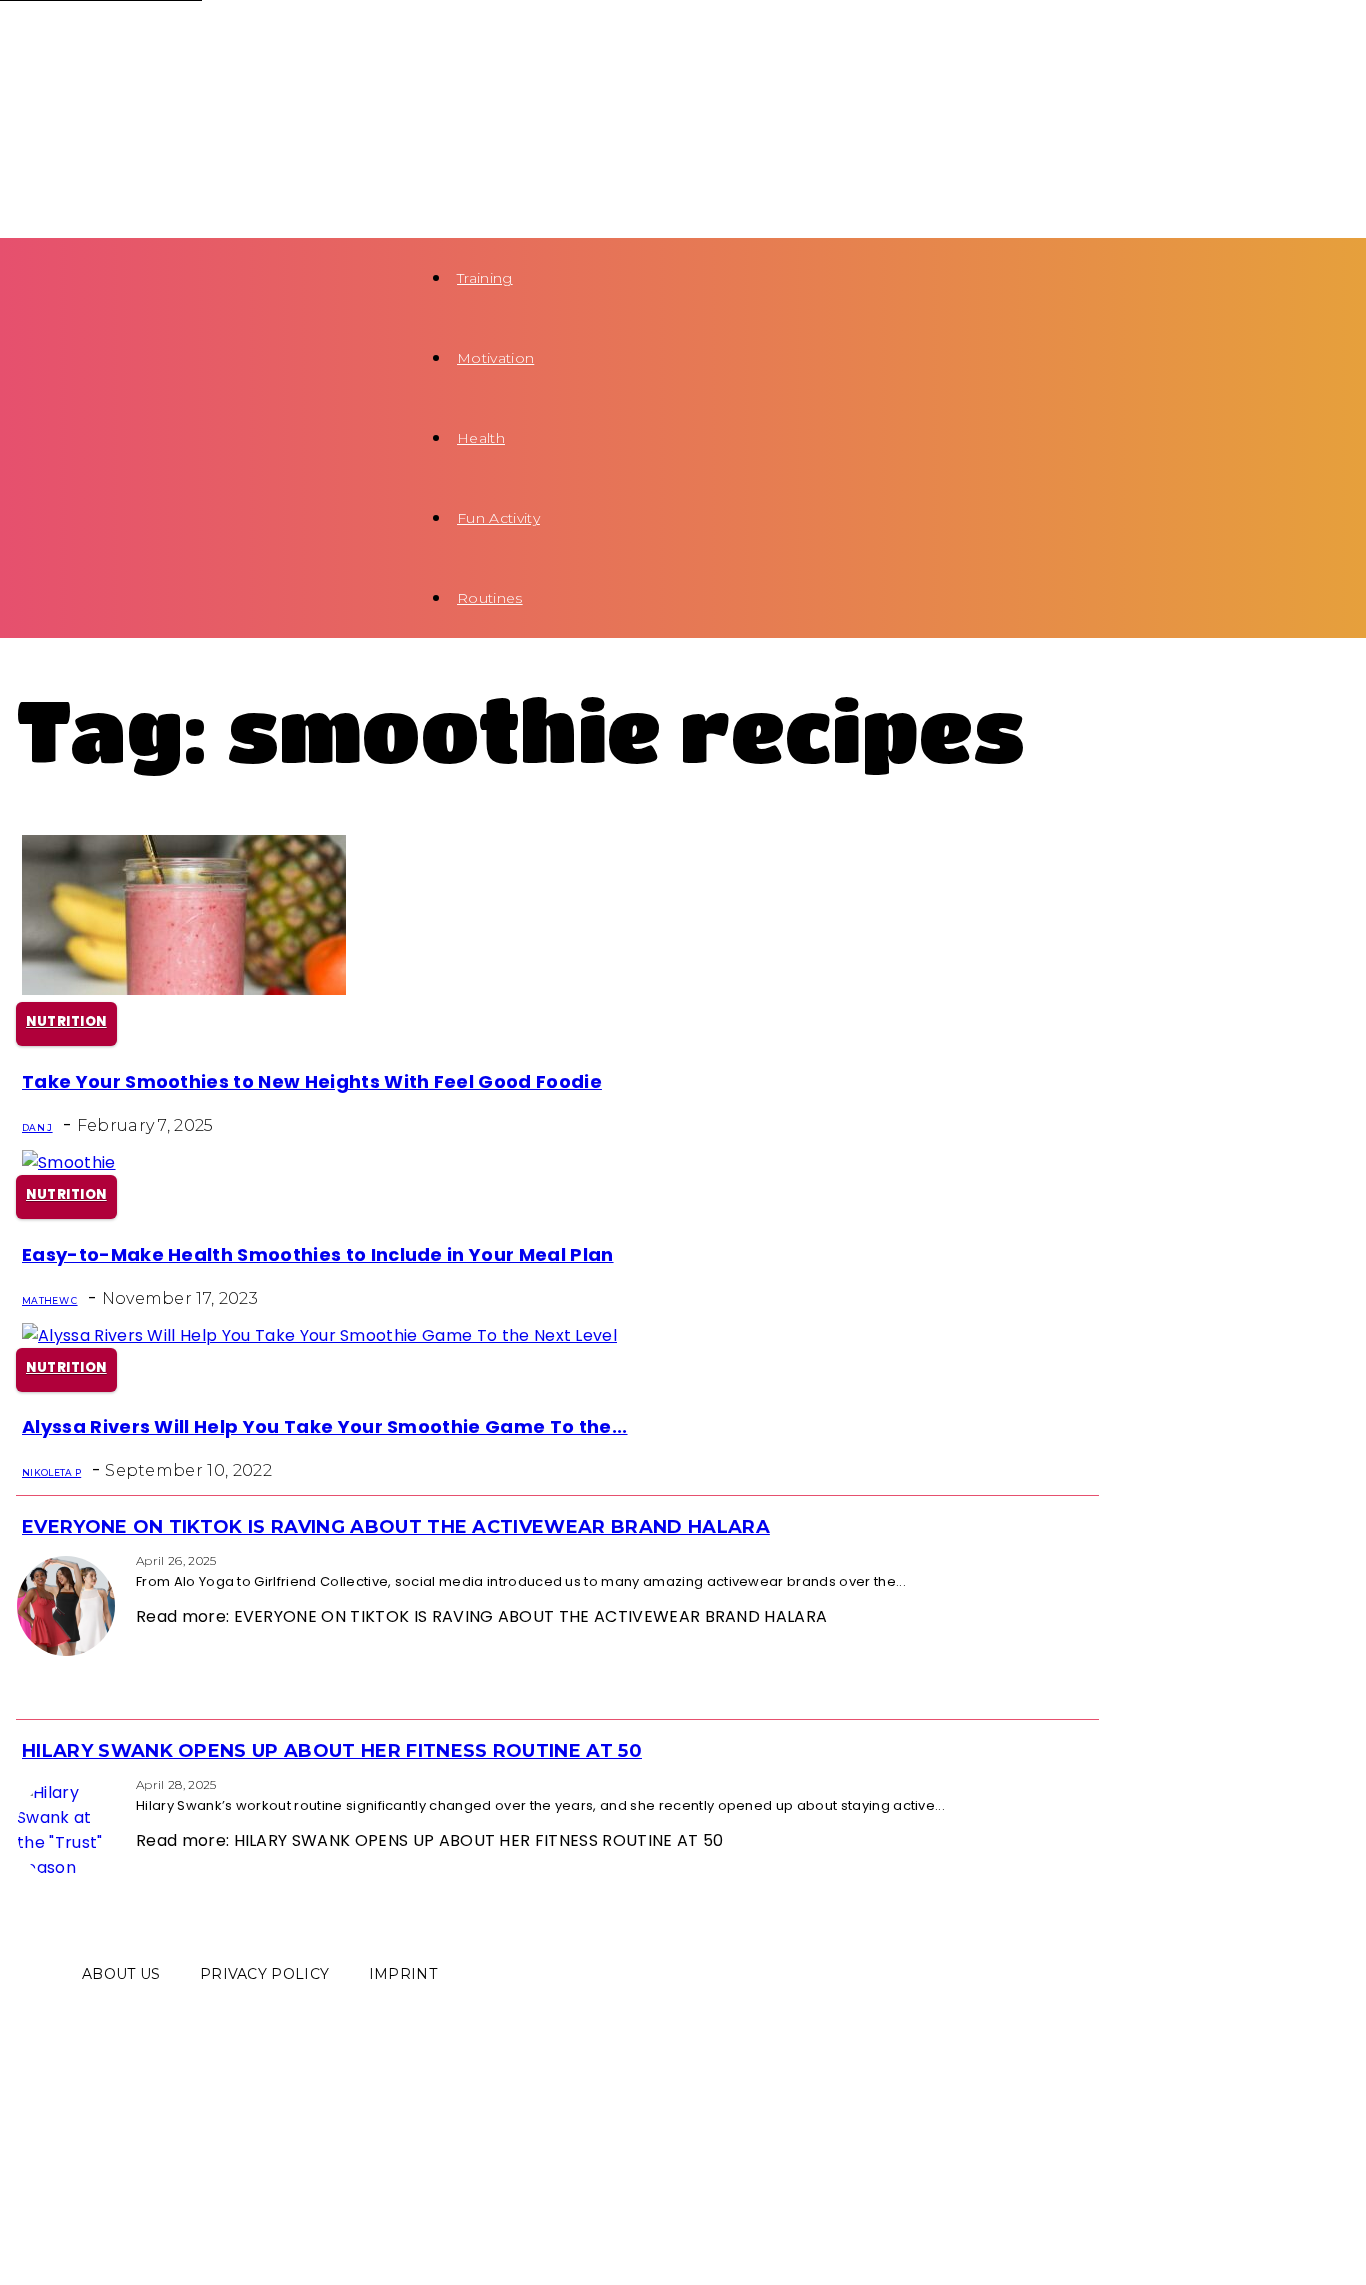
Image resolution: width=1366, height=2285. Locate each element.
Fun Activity (498, 518)
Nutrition (66, 1021)
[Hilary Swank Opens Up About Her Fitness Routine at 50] (22, 1783)
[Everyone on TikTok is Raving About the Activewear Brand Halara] (22, 1559)
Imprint (403, 1974)
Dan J (37, 1127)
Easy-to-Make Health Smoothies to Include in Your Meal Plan (318, 1254)
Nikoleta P (51, 1472)
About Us (121, 1974)
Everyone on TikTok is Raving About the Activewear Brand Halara (396, 1527)
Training (485, 278)
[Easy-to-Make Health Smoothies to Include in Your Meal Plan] (69, 1162)
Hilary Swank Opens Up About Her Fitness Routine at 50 (332, 1751)
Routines (490, 598)
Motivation (495, 358)
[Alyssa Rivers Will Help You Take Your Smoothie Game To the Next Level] (319, 1335)
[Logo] (206, 41)
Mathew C (50, 1300)
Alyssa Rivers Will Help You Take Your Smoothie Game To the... (325, 1426)
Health (481, 438)
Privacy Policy (264, 1974)
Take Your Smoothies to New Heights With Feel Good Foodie (312, 1081)
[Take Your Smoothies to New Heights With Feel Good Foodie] (184, 989)
